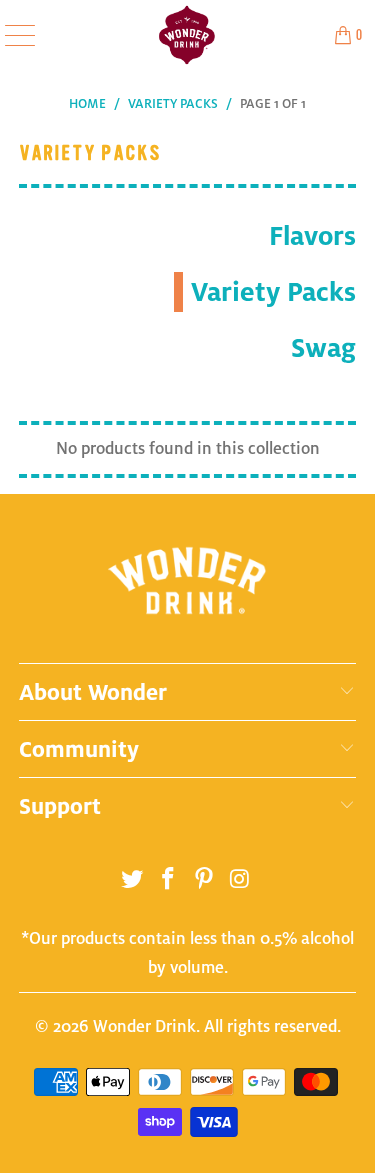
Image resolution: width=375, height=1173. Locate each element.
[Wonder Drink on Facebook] (169, 882)
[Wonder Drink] (188, 35)
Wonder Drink (144, 1027)
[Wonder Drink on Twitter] (133, 882)
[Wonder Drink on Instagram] (240, 882)
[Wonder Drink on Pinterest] (205, 882)
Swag (323, 347)
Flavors (312, 235)
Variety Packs (273, 291)
